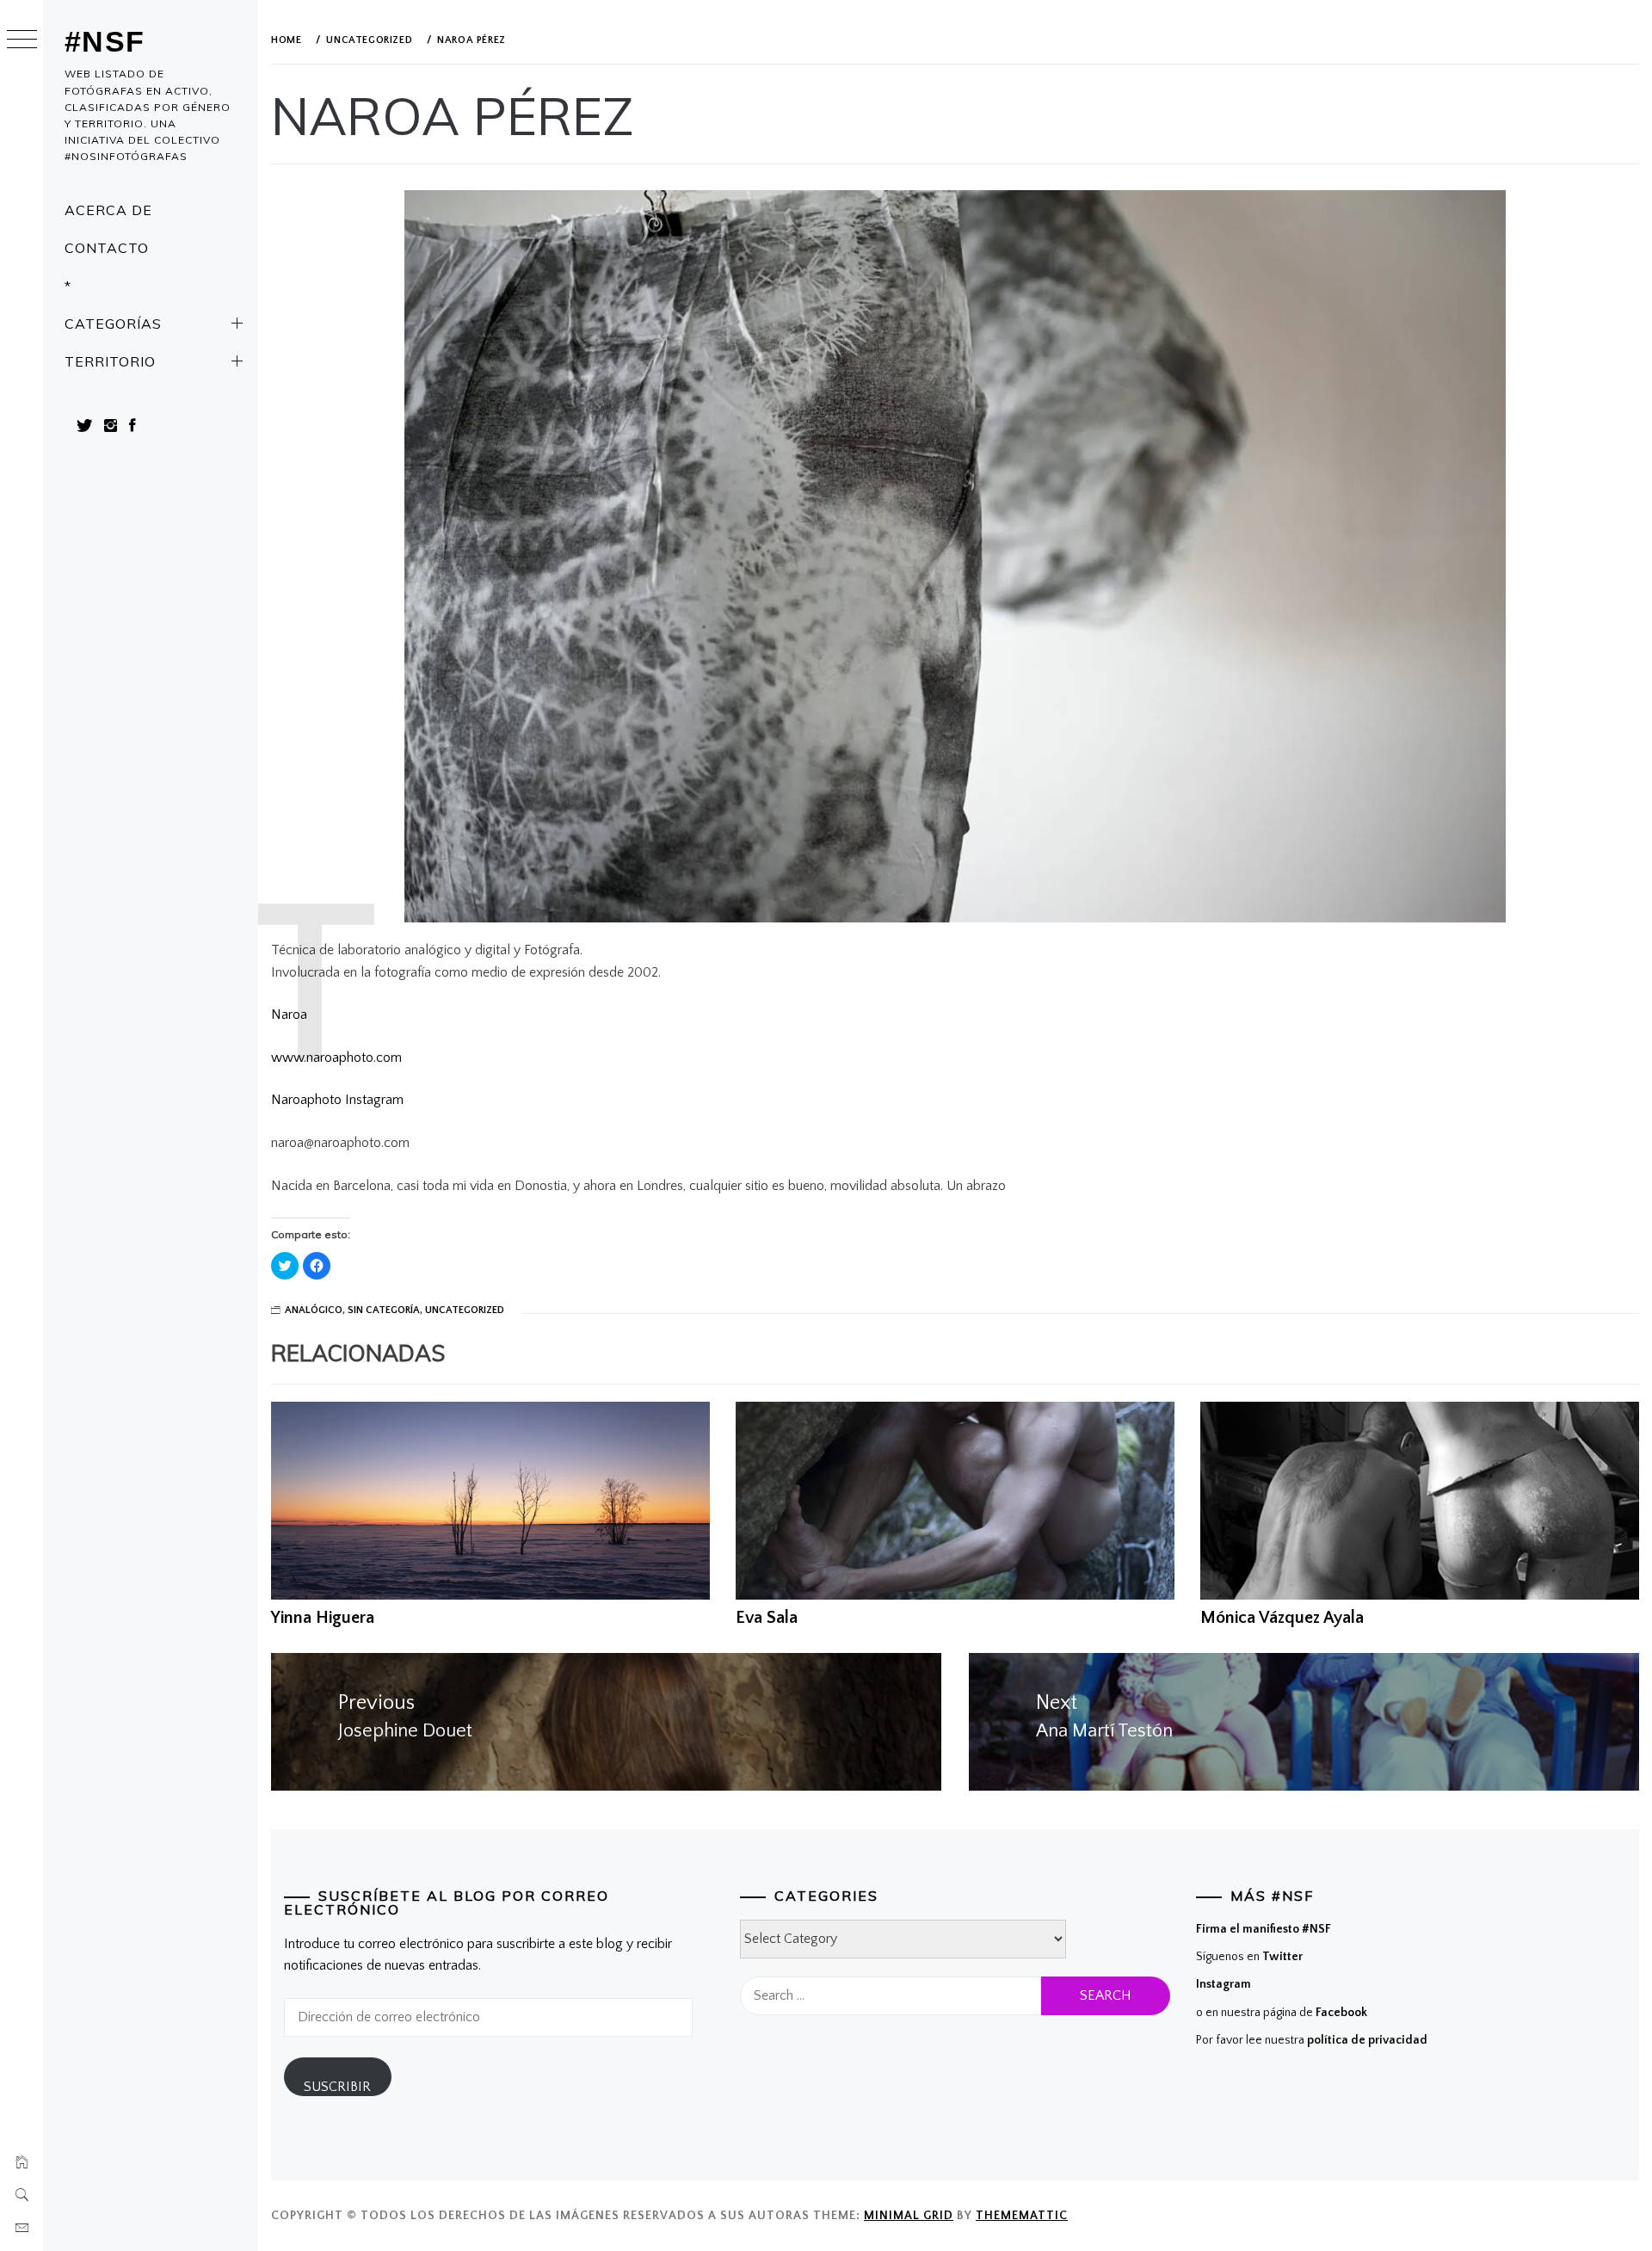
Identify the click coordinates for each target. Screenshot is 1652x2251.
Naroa (289, 1014)
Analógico (314, 1310)
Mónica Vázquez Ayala (1282, 1618)
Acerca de (108, 210)
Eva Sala (767, 1618)
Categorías (113, 324)
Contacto (107, 248)
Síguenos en (1249, 1957)
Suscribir (337, 2087)
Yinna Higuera (323, 1618)
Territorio (110, 361)
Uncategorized (465, 1310)
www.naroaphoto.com (336, 1058)
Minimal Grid (909, 2216)
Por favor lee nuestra (1312, 2040)
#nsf (105, 41)
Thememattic (1022, 2216)
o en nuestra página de (1282, 2013)
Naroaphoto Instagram (337, 1100)
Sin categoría (384, 1310)
